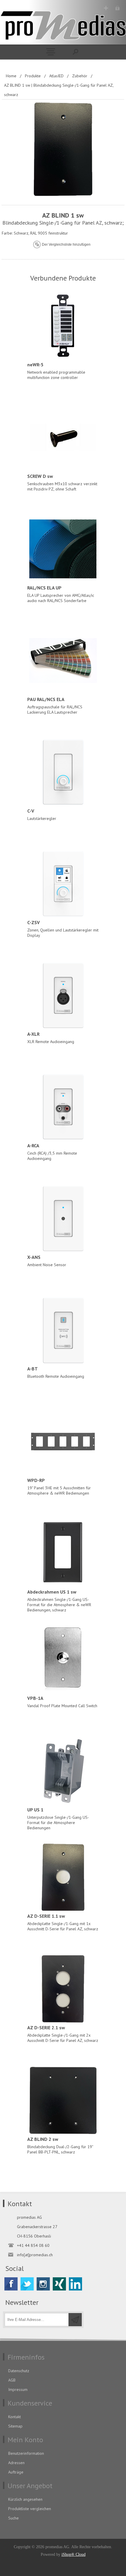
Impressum (18, 2389)
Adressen (16, 2463)
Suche (13, 2518)
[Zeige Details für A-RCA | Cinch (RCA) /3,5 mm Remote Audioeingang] (63, 1107)
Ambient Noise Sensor (47, 1261)
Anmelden (117, 8)
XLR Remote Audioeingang (51, 1038)
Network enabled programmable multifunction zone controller (56, 371)
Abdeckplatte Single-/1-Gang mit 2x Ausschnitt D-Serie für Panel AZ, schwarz (63, 2034)
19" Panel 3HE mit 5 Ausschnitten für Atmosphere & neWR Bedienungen (59, 1487)
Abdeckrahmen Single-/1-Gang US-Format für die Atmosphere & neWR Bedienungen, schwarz (59, 1601)
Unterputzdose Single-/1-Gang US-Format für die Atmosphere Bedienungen (58, 1819)
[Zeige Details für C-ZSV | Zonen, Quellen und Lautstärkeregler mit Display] (63, 884)
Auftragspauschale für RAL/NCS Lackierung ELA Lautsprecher (55, 706)
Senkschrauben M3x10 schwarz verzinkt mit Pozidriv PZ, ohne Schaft (62, 482)
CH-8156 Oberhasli (34, 2236)
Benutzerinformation (26, 2453)
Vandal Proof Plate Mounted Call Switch (62, 1702)
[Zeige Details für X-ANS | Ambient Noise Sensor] (63, 1218)
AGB (12, 2380)
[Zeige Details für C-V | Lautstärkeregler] (63, 772)
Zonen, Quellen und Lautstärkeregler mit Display (63, 929)
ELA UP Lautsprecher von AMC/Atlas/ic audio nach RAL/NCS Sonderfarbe (61, 594)
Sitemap (15, 2426)
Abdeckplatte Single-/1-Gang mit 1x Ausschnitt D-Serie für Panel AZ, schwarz (63, 1922)
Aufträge (16, 2472)
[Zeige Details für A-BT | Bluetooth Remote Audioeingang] (63, 1330)
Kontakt (15, 2417)
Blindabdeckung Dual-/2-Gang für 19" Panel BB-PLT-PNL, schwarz (60, 2145)
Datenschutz (19, 2371)
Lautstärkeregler (42, 814)
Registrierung (106, 8)
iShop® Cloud (74, 2554)
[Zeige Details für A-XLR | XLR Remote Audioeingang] (63, 995)
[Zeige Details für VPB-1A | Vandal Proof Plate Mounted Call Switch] (63, 1659)
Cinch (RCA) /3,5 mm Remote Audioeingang (52, 1152)
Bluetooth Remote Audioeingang (56, 1372)
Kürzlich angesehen (25, 2499)
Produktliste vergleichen (30, 2509)
